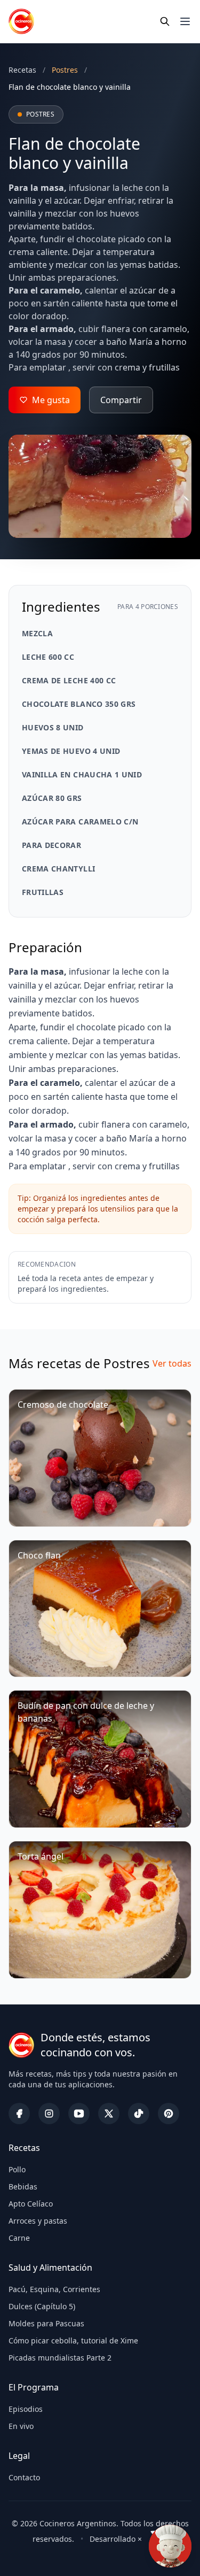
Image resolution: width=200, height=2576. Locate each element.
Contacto (24, 2477)
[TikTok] (139, 2114)
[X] (109, 2114)
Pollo (17, 2169)
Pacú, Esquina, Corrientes (54, 2289)
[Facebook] (19, 2114)
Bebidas (23, 2186)
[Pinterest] (169, 2114)
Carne (19, 2238)
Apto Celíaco (31, 2204)
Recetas (22, 70)
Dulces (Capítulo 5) (42, 2306)
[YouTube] (79, 2114)
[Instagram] (49, 2114)
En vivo (21, 2426)
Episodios (26, 2409)
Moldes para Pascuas (46, 2323)
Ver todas (172, 1363)
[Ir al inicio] (21, 21)
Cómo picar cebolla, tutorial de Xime (73, 2340)
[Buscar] (165, 21)
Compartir (121, 400)
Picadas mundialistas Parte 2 (60, 2358)
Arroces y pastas (38, 2221)
